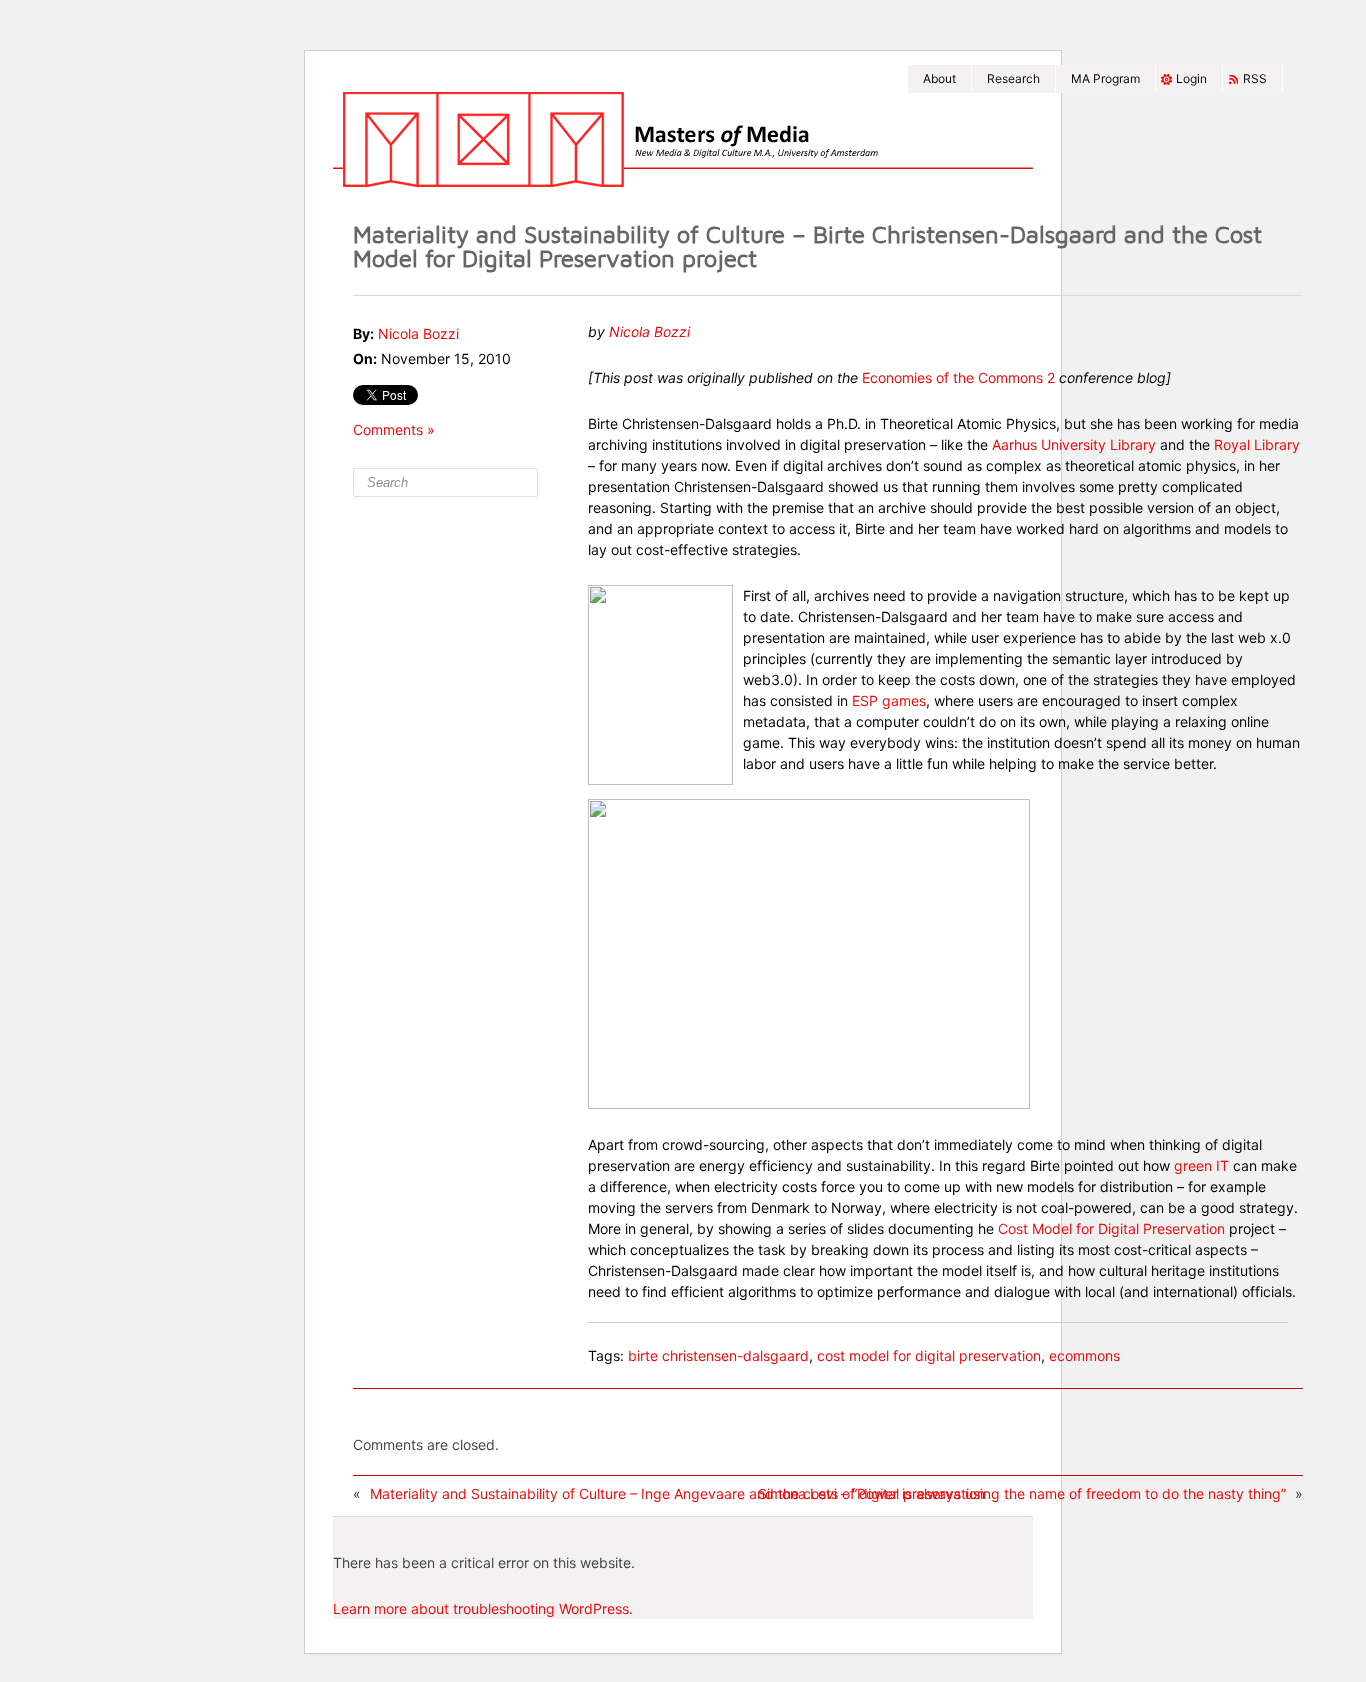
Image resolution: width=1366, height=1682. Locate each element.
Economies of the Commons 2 (958, 377)
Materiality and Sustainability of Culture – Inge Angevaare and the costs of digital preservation (677, 1493)
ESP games (889, 700)
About (939, 78)
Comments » (394, 429)
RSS (1255, 78)
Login (1191, 78)
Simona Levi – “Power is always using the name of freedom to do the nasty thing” (1022, 1493)
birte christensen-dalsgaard (718, 1355)
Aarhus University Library (1074, 444)
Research (1013, 78)
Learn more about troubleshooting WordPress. (483, 1608)
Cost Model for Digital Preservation (1111, 1228)
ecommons (1084, 1355)
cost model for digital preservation (929, 1355)
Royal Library (1257, 444)
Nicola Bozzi (418, 333)
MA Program (1105, 78)
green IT (1201, 1165)
